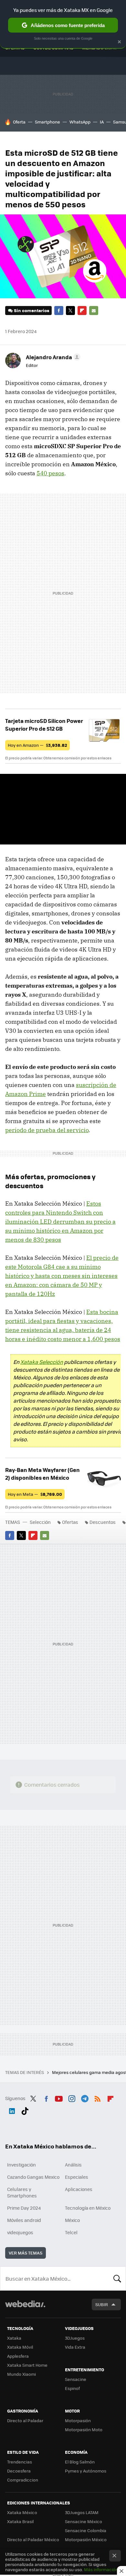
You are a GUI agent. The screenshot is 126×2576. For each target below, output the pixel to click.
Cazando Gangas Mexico (33, 2177)
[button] (52, 357)
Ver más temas (26, 2253)
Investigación (21, 2165)
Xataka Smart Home (27, 2365)
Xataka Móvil (20, 2347)
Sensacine (76, 2379)
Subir (102, 2304)
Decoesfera (19, 2471)
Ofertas (70, 1522)
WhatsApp (80, 122)
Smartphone (47, 122)
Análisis (73, 2165)
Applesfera (18, 2356)
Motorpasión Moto (84, 2429)
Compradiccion (23, 2480)
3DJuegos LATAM (82, 2512)
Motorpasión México (86, 2539)
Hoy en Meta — (35, 1494)
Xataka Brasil (20, 2521)
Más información (101, 2569)
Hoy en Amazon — (37, 745)
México (72, 2220)
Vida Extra (75, 2347)
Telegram (85, 2097)
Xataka (14, 2338)
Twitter (70, 311)
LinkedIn (12, 2110)
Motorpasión (78, 2420)
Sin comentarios (31, 310)
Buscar (117, 2278)
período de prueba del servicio (47, 1130)
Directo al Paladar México (33, 2539)
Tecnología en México (88, 2208)
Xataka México (22, 2512)
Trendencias (20, 2462)
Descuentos (103, 1522)
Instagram (72, 2097)
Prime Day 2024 (24, 2208)
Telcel (71, 2232)
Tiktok (25, 2110)
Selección (40, 1522)
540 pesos (50, 473)
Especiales (77, 2177)
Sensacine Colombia (86, 2530)
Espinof (72, 2388)
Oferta (19, 122)
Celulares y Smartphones (22, 2192)
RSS (98, 2097)
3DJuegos (75, 2338)
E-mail (94, 311)
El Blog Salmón (80, 2462)
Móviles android (24, 2220)
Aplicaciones (79, 2189)
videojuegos (20, 2232)
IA (102, 122)
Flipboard (82, 311)
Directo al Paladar (25, 2420)
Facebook (59, 311)
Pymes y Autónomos (86, 2471)
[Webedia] (25, 2308)
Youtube (59, 2097)
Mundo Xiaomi (21, 2374)
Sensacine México (84, 2521)
